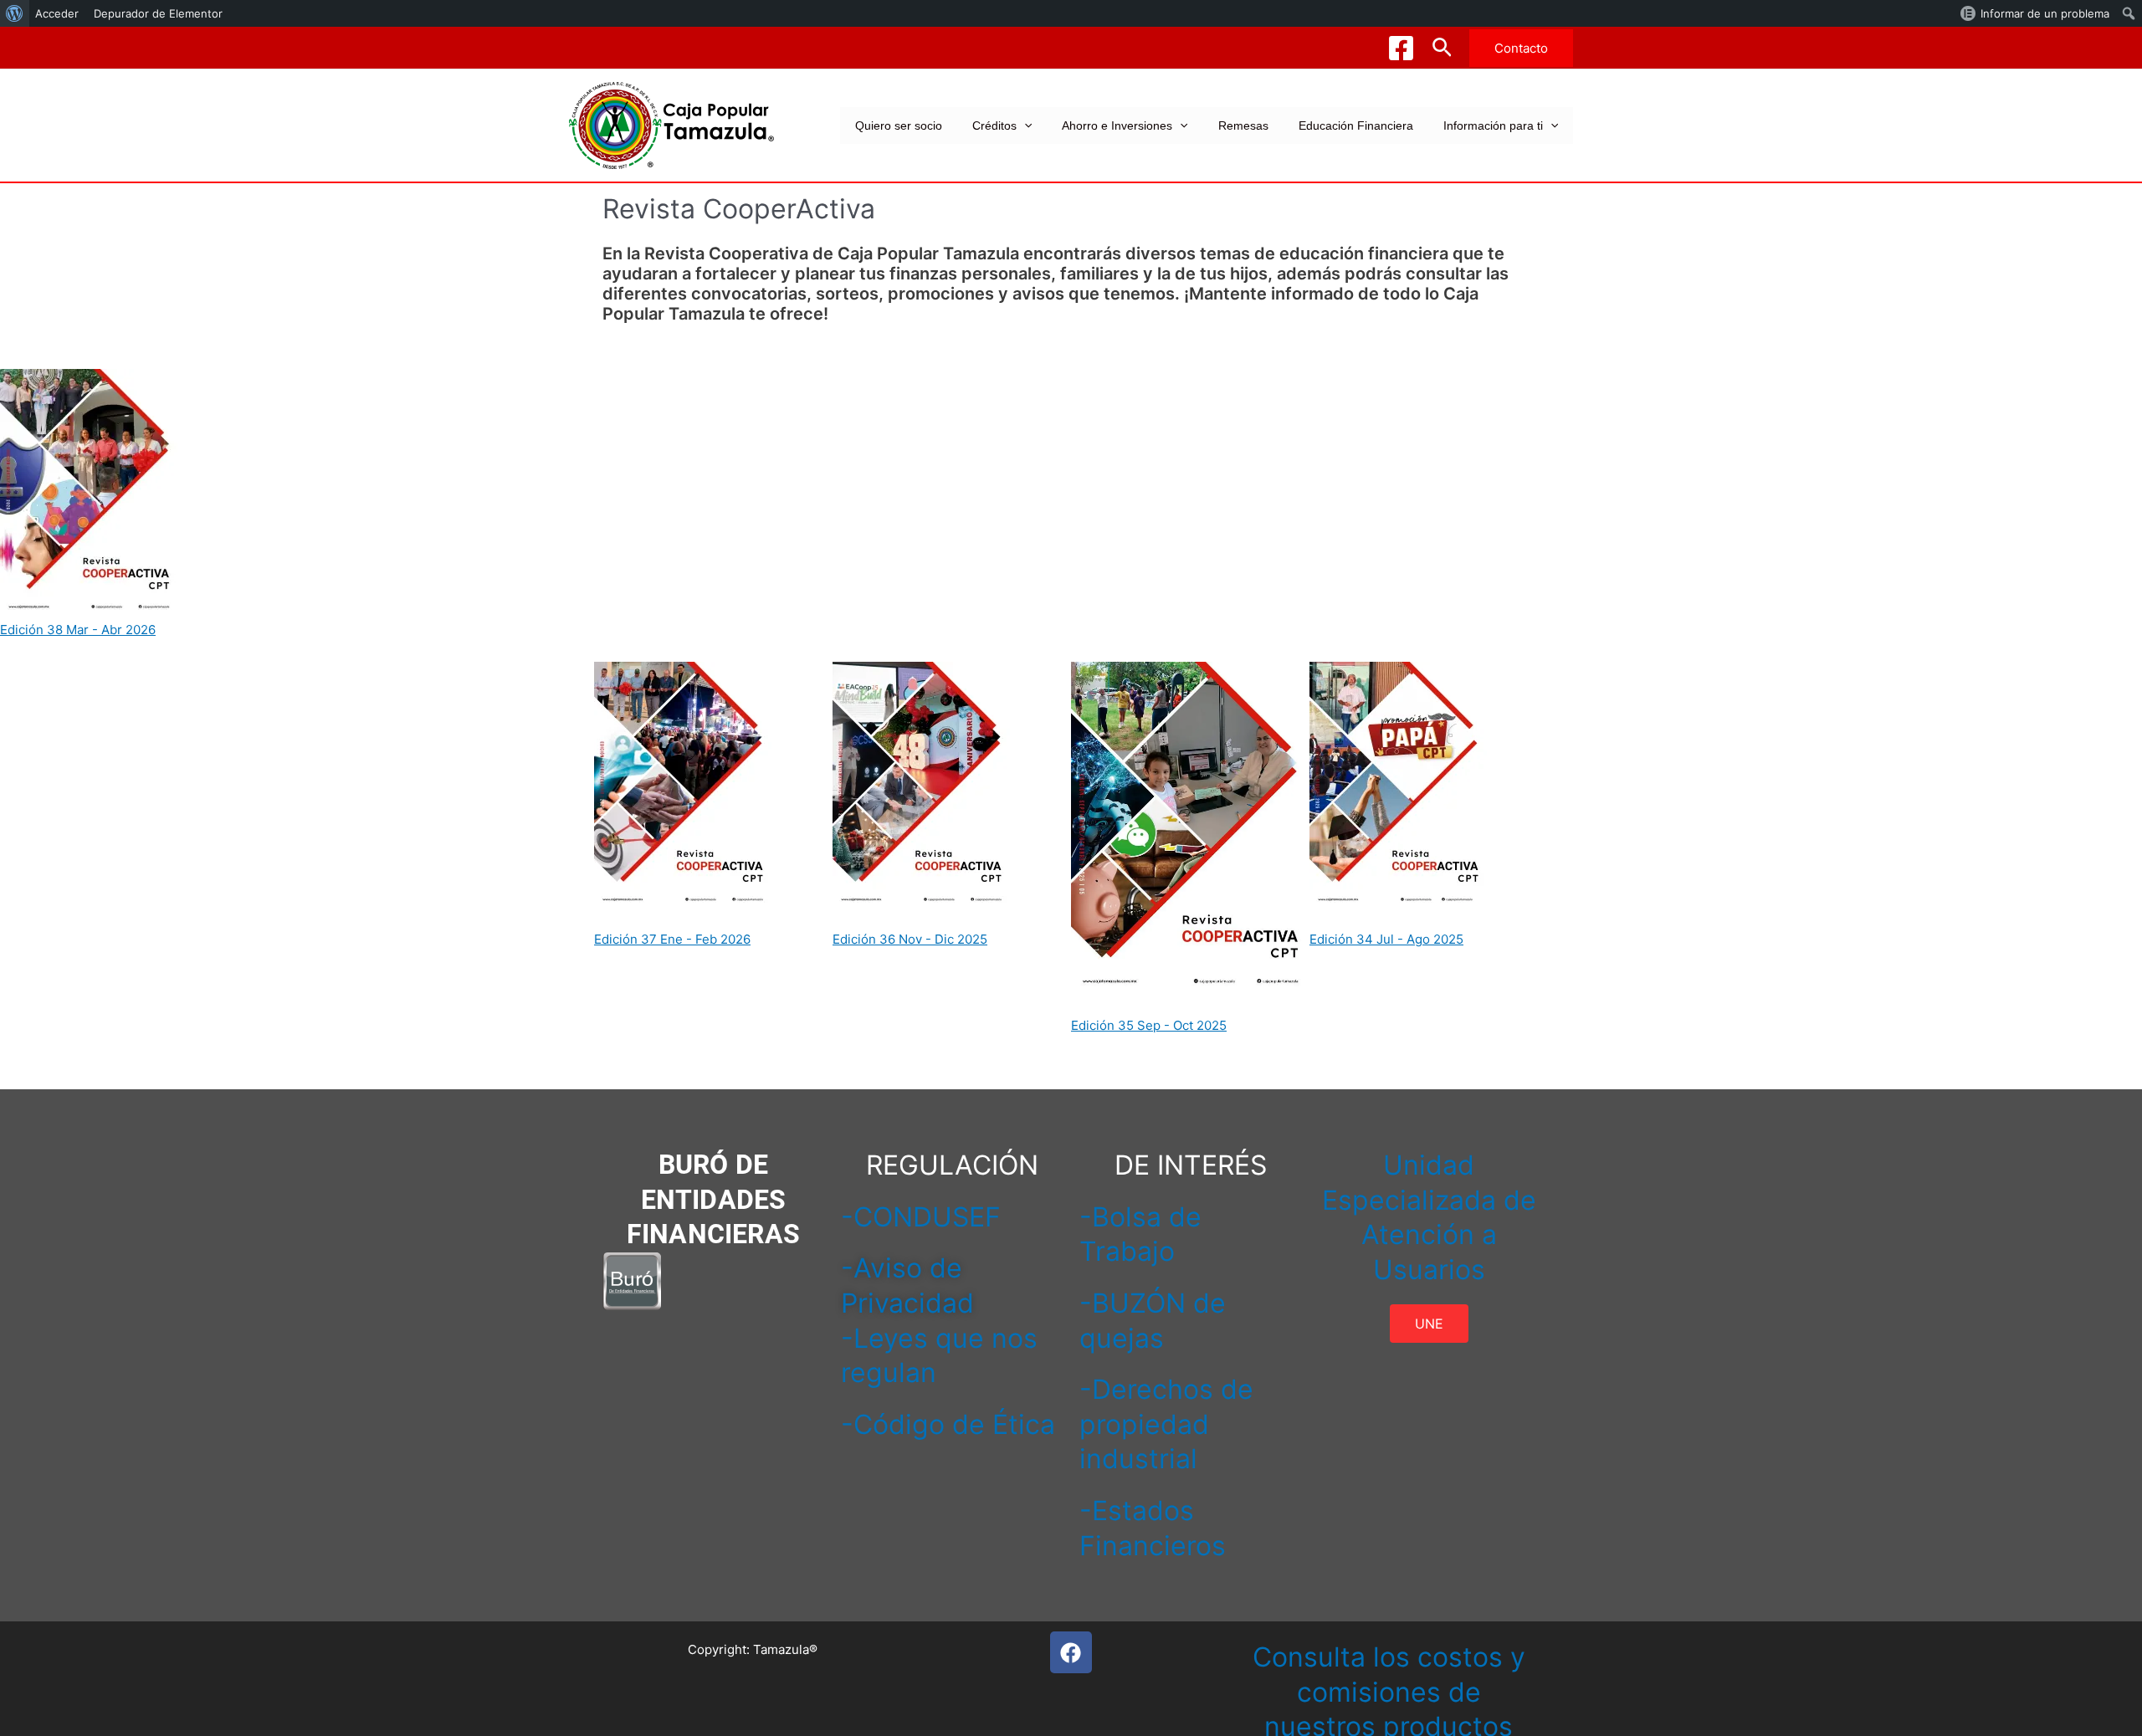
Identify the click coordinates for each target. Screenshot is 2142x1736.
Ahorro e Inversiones (1117, 125)
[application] (1024, 125)
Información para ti (1493, 125)
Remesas (1243, 125)
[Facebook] (1401, 48)
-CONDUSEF (921, 1217)
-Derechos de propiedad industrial (1166, 1424)
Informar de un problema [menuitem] (2045, 13)
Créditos (994, 125)
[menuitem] (15, 13)
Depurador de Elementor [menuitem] (158, 13)
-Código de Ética (948, 1424)
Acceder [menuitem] (57, 13)
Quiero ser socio (899, 125)
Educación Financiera (1356, 125)
